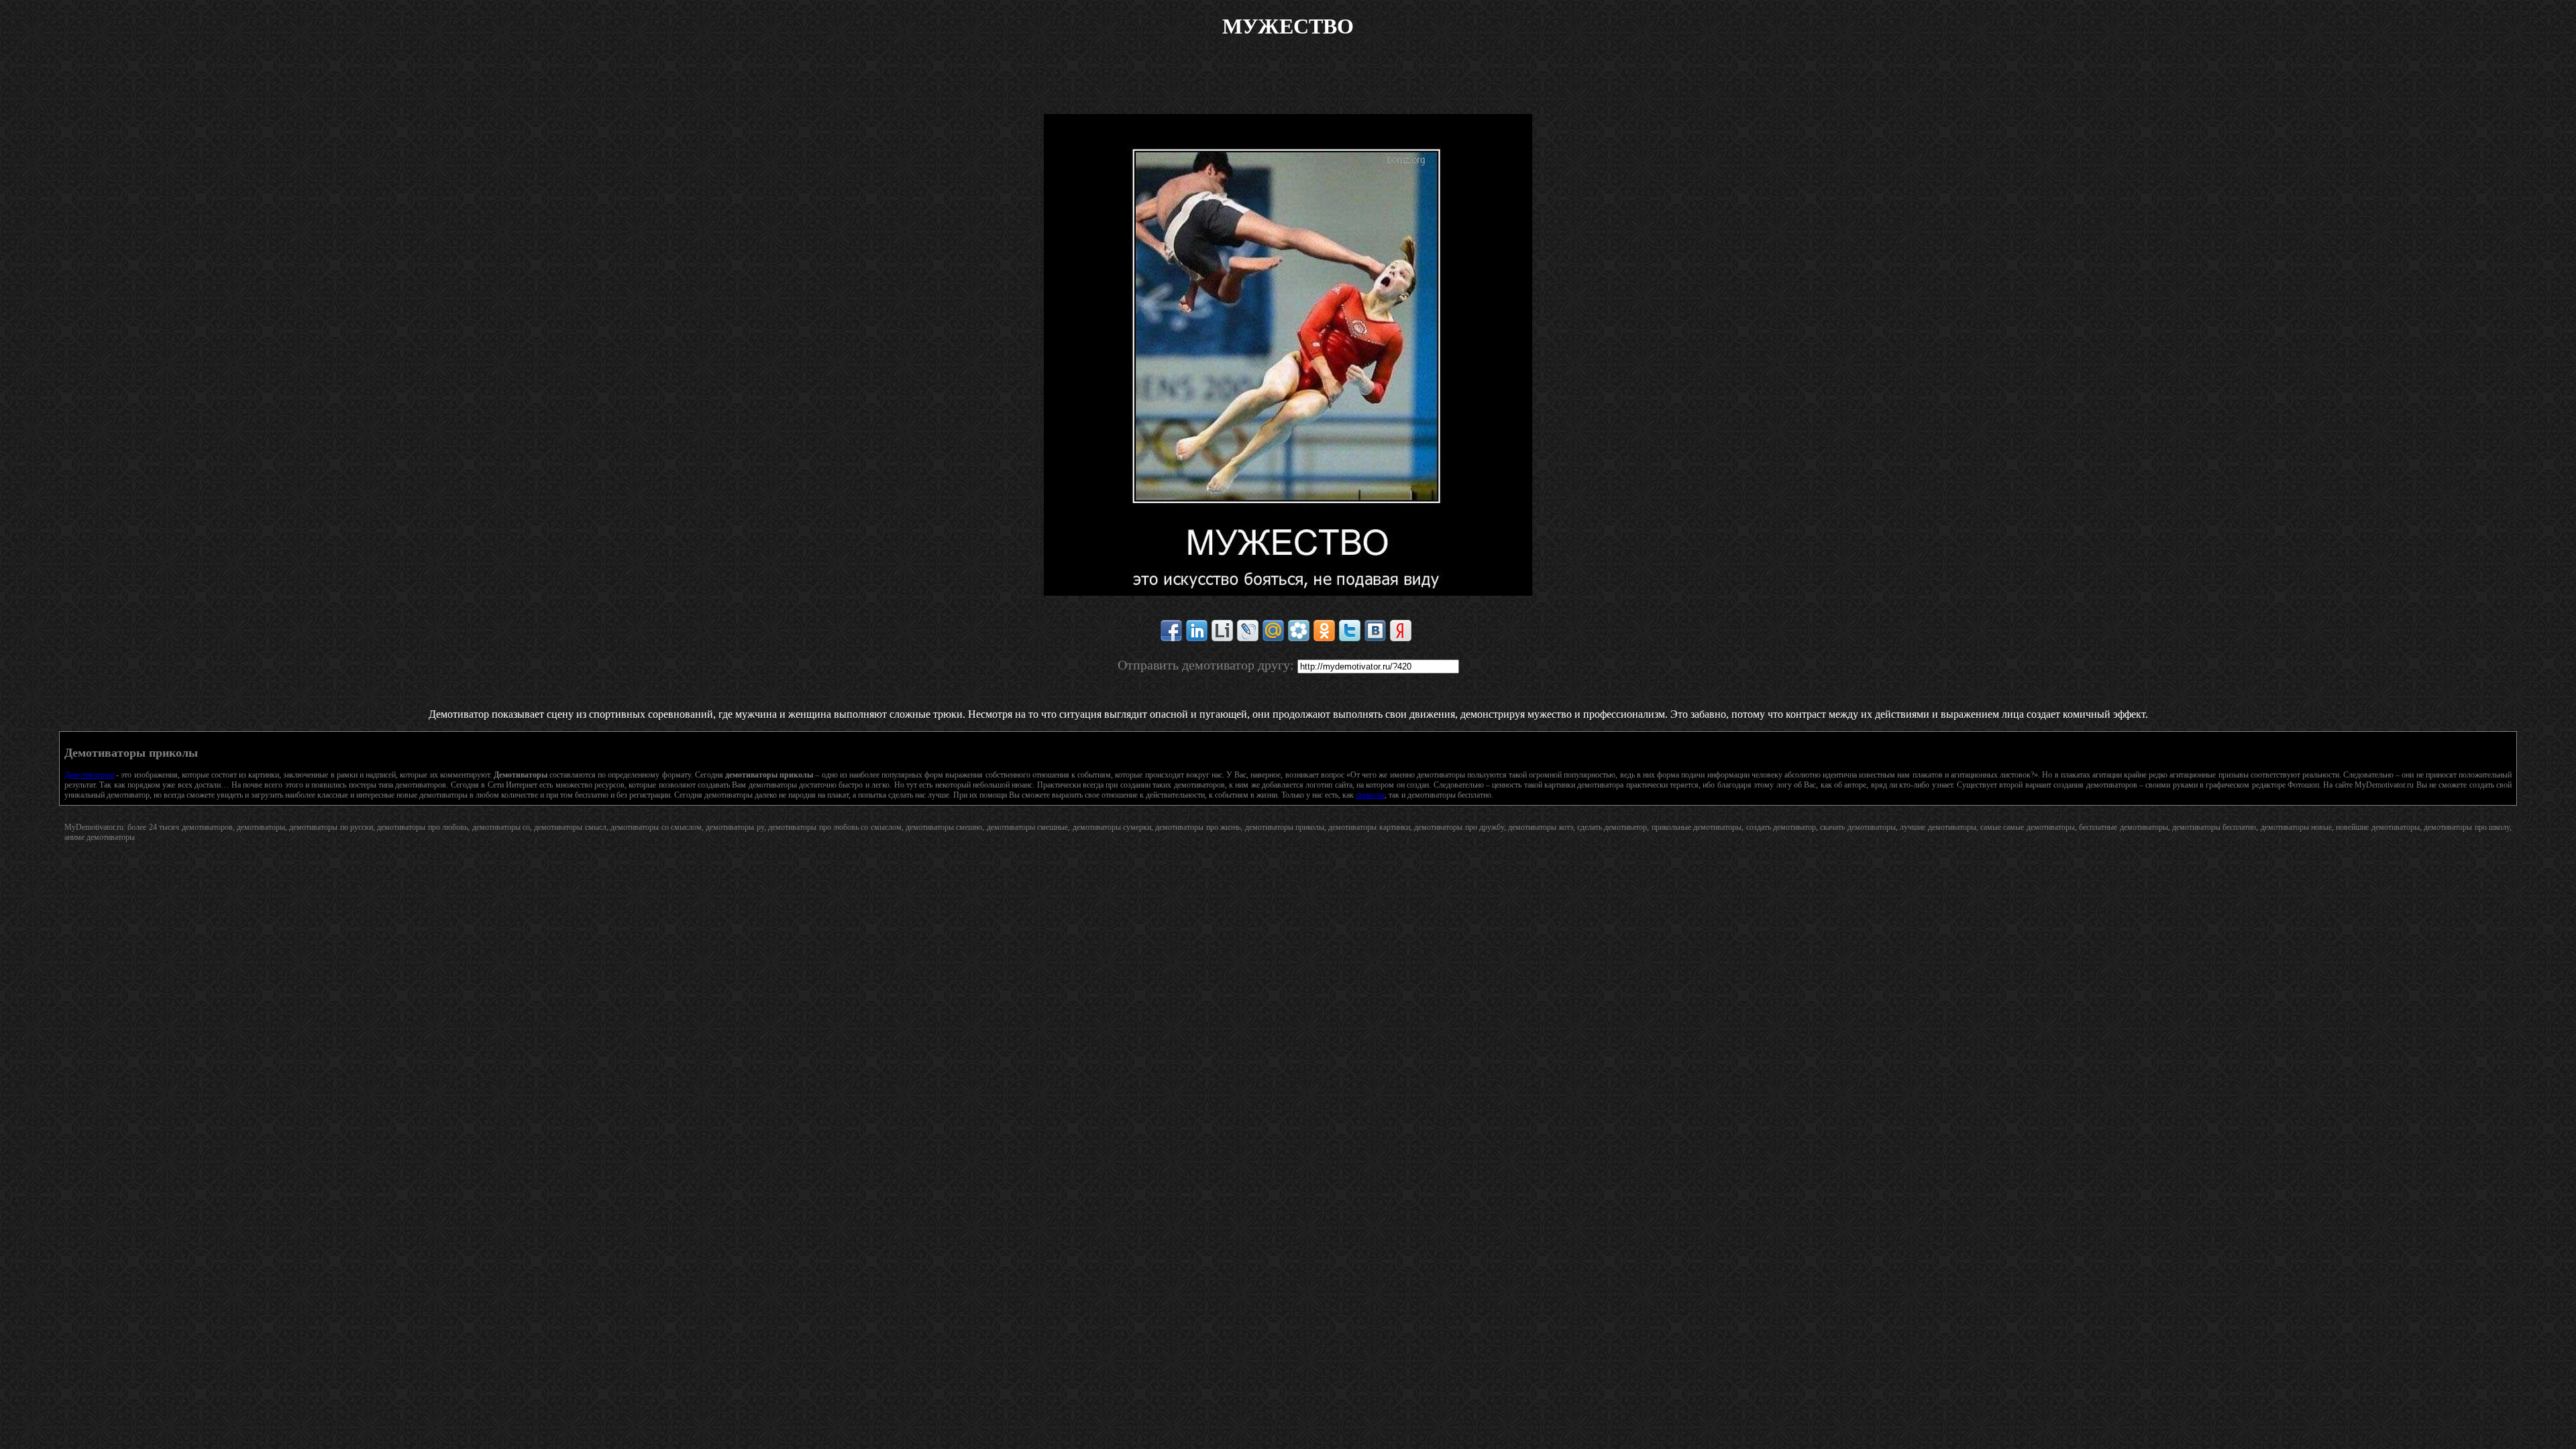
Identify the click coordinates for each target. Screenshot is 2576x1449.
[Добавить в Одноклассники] (1324, 631)
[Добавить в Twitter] (1350, 631)
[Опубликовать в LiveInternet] (1222, 631)
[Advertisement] (1288, 84)
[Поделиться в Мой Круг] (1299, 631)
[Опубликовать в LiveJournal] (1248, 631)
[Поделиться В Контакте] (1375, 631)
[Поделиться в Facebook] (1171, 631)
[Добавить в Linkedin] (1197, 631)
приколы (1370, 795)
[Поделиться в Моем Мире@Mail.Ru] (1273, 631)
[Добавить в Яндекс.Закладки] (1401, 631)
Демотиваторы (89, 775)
